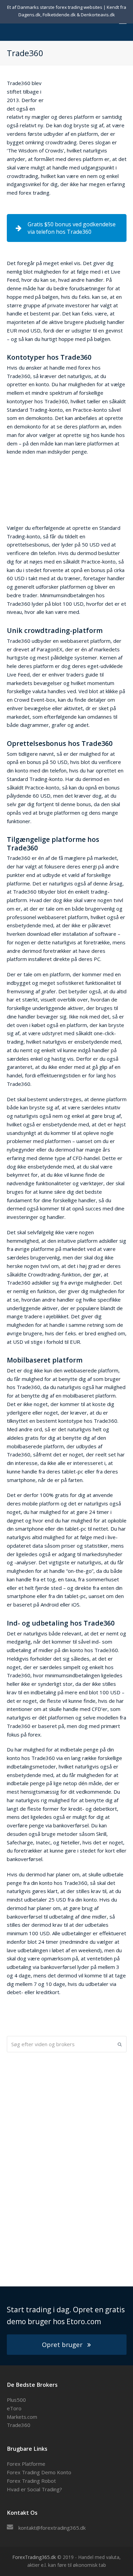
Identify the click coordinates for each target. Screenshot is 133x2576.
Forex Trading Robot (31, 2481)
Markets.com (22, 2417)
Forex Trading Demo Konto (39, 2472)
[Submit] (120, 2044)
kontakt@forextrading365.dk (52, 2528)
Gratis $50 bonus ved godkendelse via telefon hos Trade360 (72, 228)
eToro (14, 2408)
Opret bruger (62, 2344)
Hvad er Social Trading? (34, 2489)
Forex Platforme (26, 2464)
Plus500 (16, 2400)
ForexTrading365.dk (34, 2557)
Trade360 (19, 2425)
